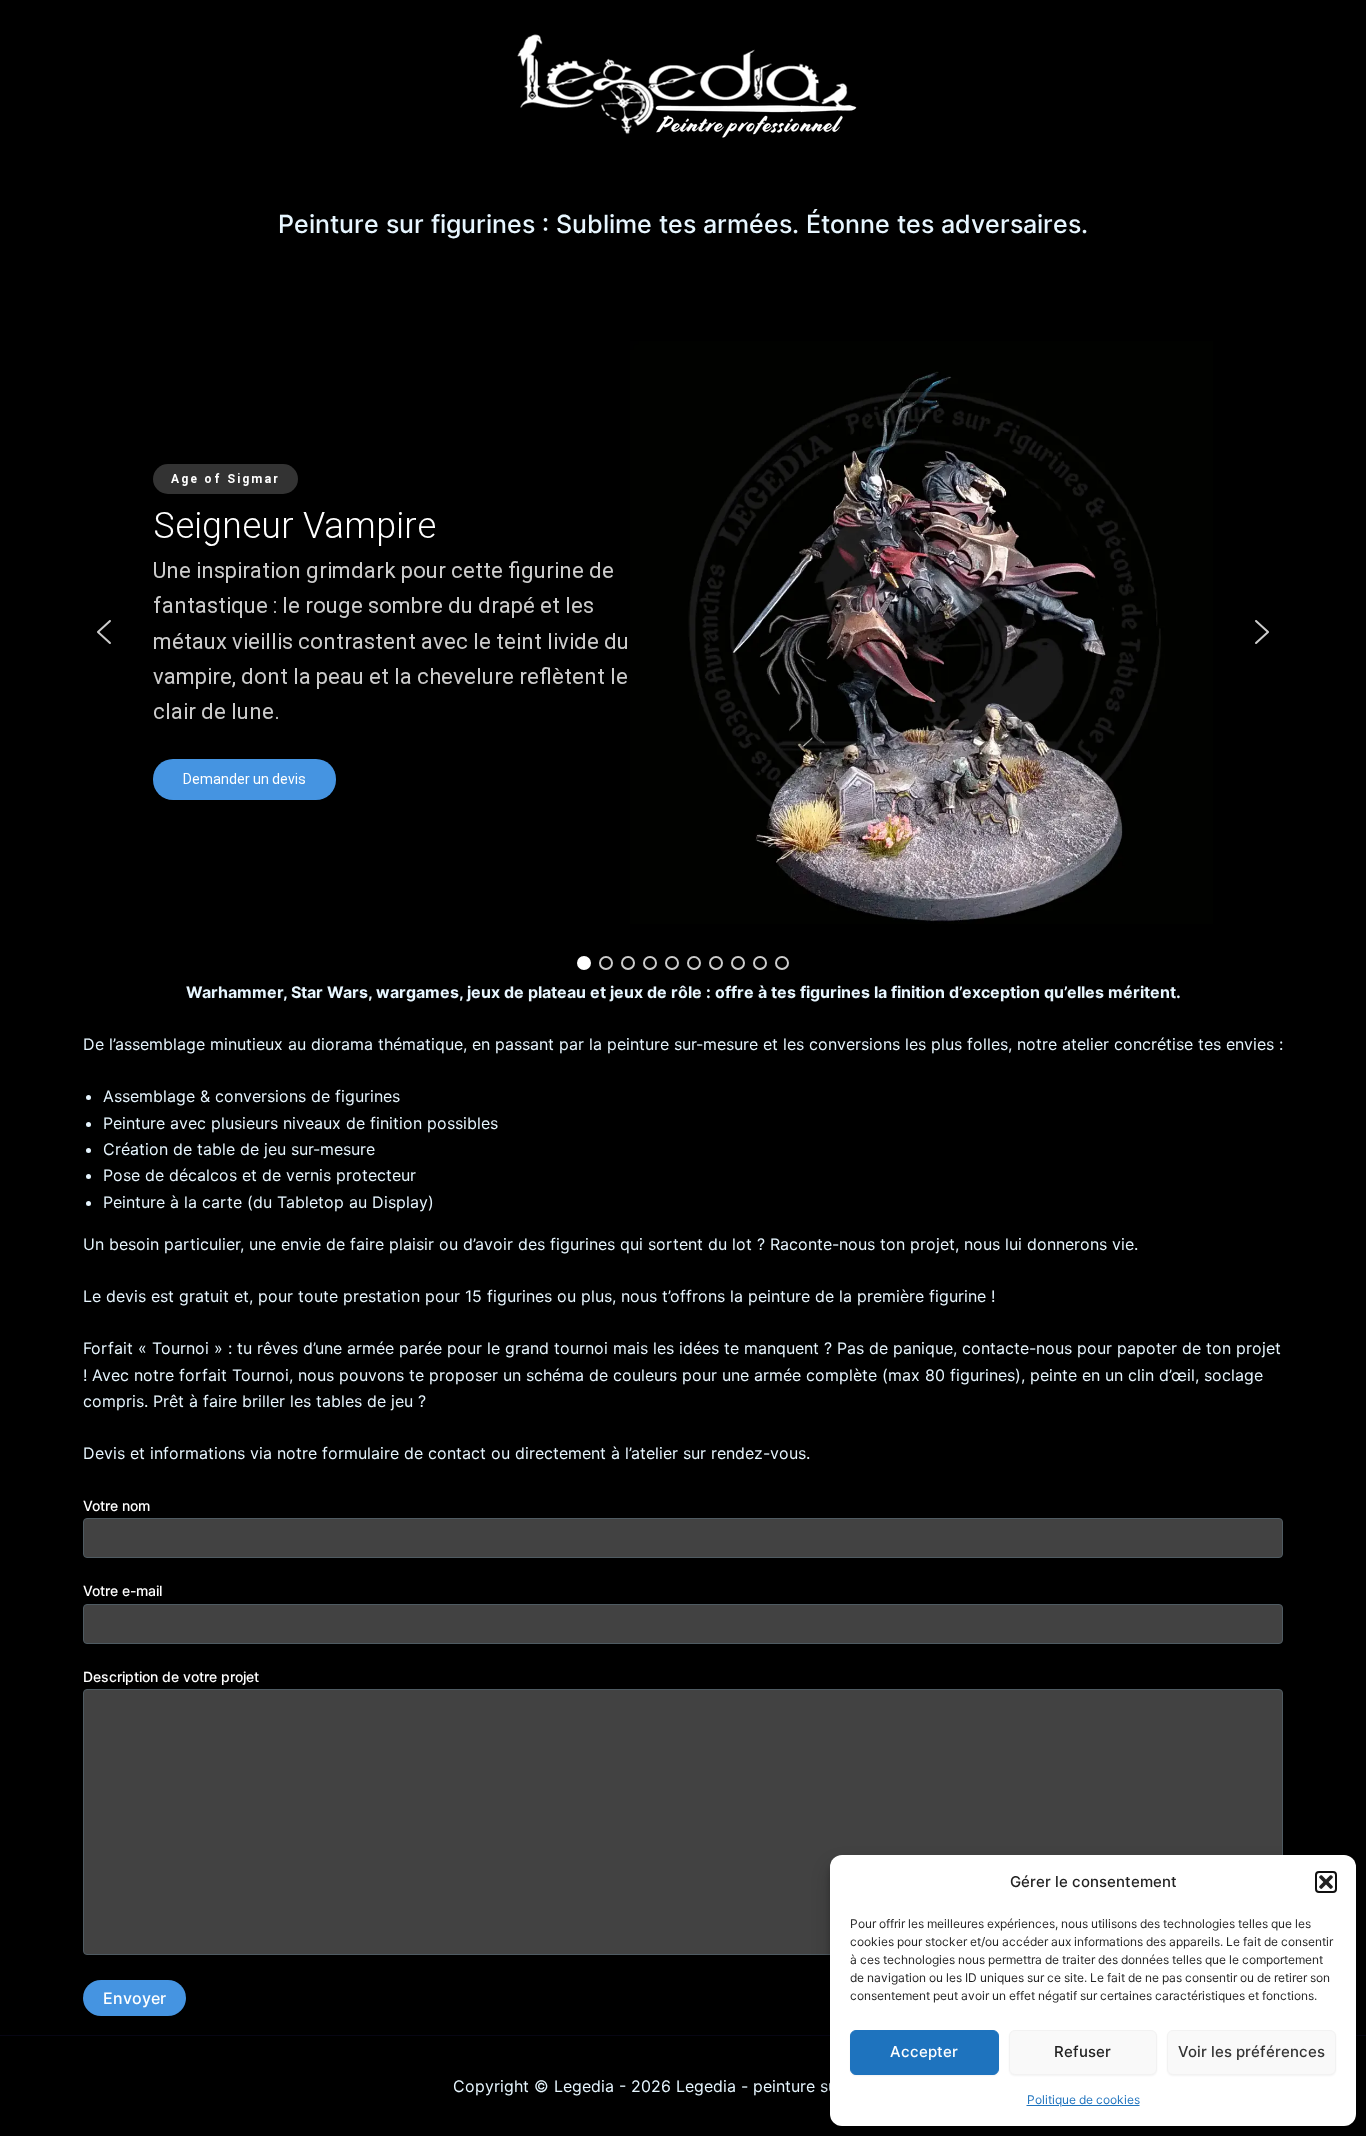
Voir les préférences (1251, 2051)
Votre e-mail (122, 1590)
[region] (683, 632)
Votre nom (116, 1505)
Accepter (924, 2051)
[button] (1326, 1882)
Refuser (1082, 2051)
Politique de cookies (1083, 2099)
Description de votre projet (171, 1676)
